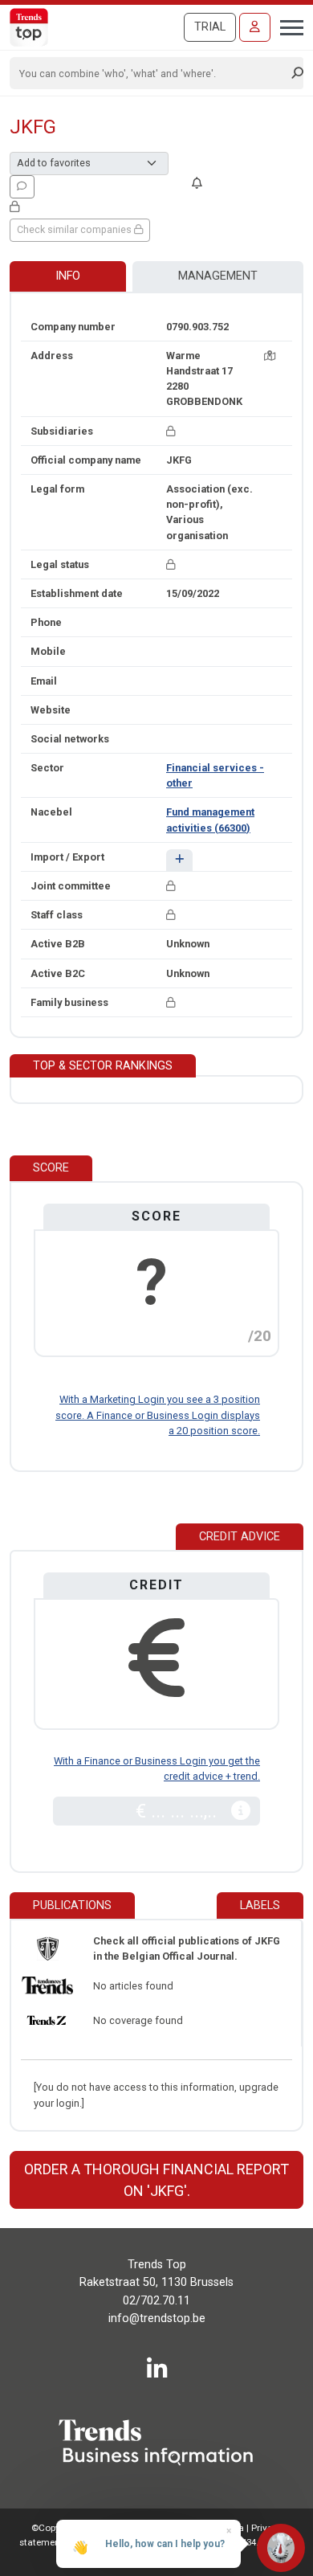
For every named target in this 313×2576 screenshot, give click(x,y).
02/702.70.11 (156, 2301)
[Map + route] (270, 356)
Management (218, 276)
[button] (179, 860)
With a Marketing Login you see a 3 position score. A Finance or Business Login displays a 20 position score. (158, 1415)
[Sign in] (255, 27)
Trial (210, 27)
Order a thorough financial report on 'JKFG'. (156, 2180)
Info (68, 276)
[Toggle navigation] (287, 26)
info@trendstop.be (157, 2318)
